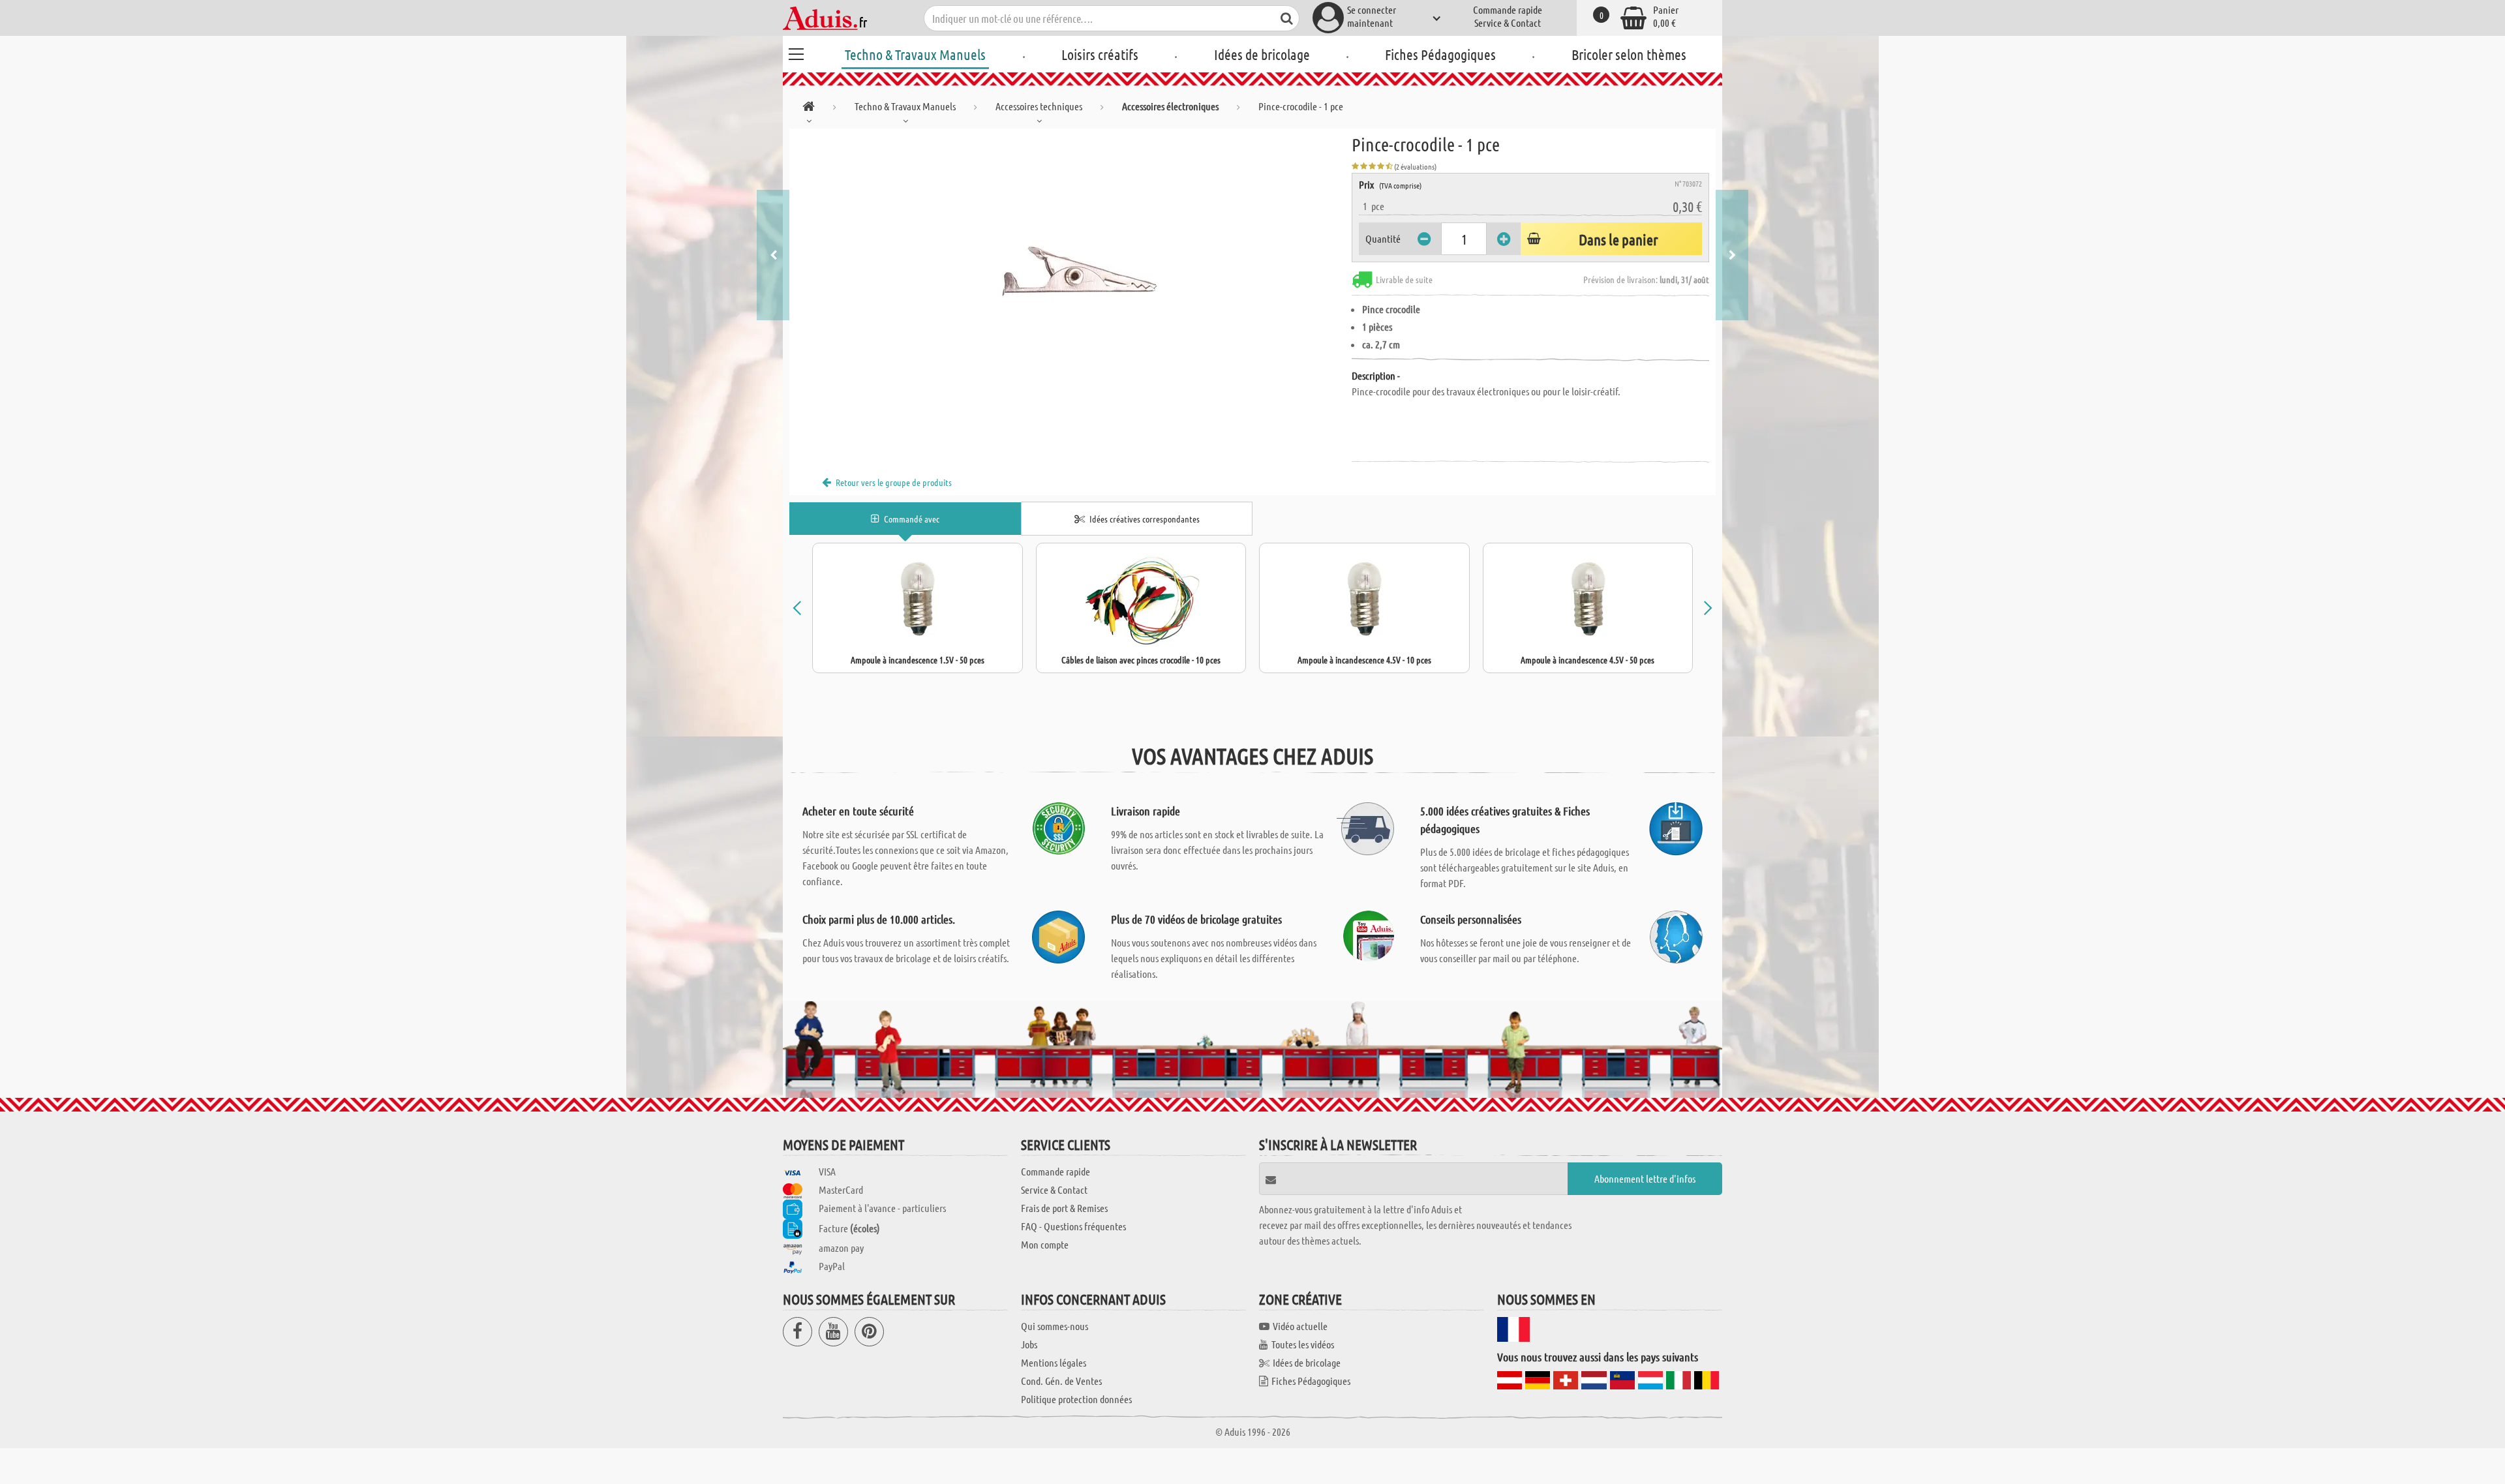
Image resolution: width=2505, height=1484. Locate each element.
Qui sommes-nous (1055, 1326)
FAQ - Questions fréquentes (1073, 1226)
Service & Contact (1508, 23)
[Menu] (796, 52)
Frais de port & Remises (1064, 1208)
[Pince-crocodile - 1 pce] (1070, 275)
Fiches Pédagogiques (1440, 54)
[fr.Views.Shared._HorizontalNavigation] (809, 109)
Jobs (1029, 1344)
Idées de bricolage (1262, 54)
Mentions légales (1054, 1362)
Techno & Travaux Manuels (915, 54)
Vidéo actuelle (1300, 1326)
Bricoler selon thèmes (1629, 54)
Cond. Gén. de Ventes (1061, 1381)
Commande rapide (1508, 9)
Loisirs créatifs (1100, 54)
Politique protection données (1076, 1399)
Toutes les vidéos (1303, 1344)
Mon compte (1045, 1244)
